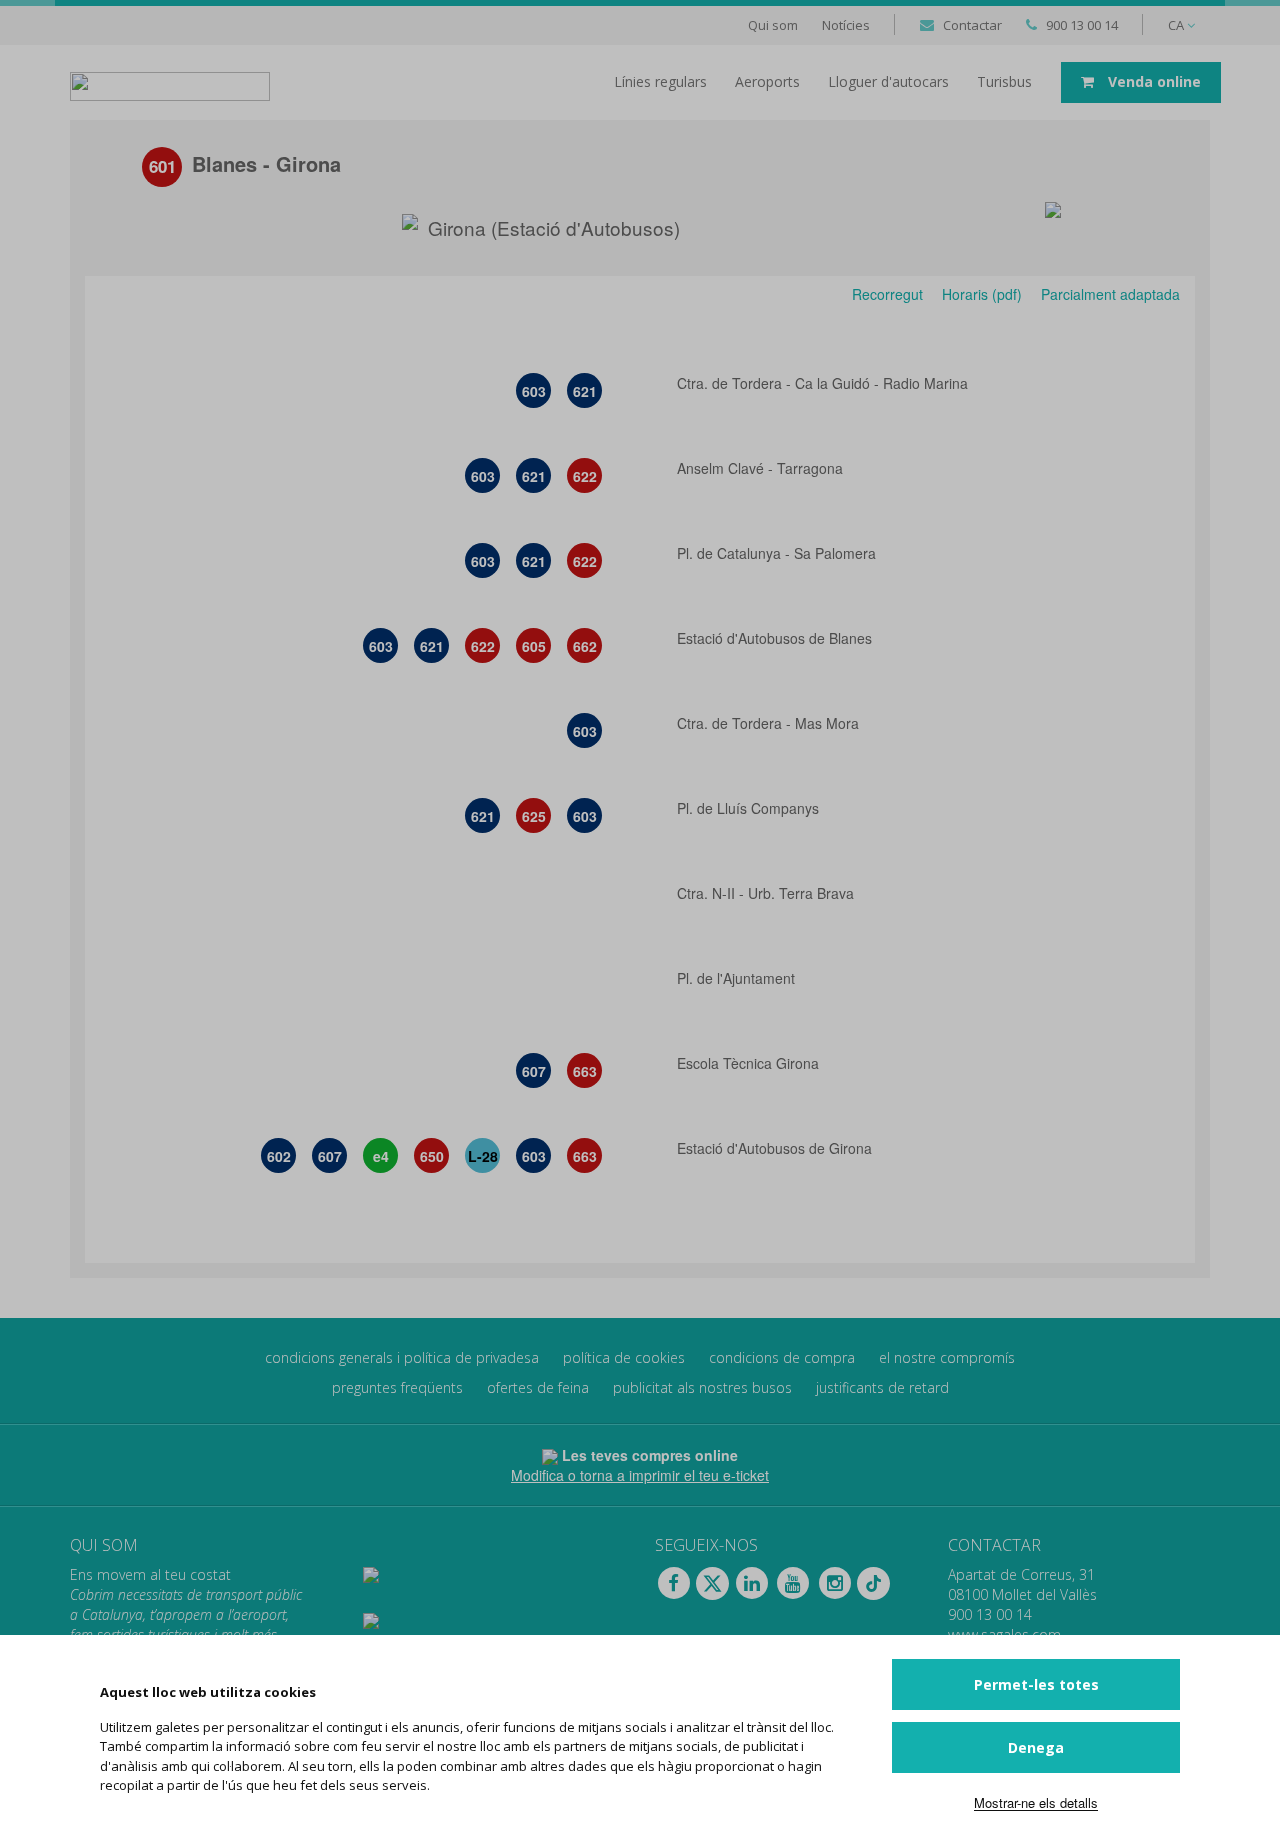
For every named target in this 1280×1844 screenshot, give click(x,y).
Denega (1036, 1747)
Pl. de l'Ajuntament (738, 978)
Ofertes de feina (538, 1387)
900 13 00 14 (1082, 25)
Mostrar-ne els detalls (1036, 1802)
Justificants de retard (882, 1387)
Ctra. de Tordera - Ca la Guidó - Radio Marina (824, 383)
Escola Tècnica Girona (750, 1063)
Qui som (773, 25)
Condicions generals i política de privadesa (402, 1357)
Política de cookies (624, 1357)
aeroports (767, 81)
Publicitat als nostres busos (702, 1387)
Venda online (1152, 81)
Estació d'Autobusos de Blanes (776, 638)
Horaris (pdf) (982, 294)
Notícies (846, 25)
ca (1177, 25)
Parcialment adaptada (1108, 294)
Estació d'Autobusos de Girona (776, 1148)
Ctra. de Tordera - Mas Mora (770, 723)
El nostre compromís (947, 1357)
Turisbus (1004, 81)
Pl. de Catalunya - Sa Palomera (778, 553)
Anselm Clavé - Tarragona (762, 468)
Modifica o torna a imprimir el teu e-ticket (640, 1475)
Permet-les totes (1036, 1684)
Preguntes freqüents (397, 1387)
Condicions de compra (782, 1357)
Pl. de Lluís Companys (750, 808)
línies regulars (660, 81)
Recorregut (885, 294)
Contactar (972, 25)
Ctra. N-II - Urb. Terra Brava (767, 893)
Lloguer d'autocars (888, 81)
